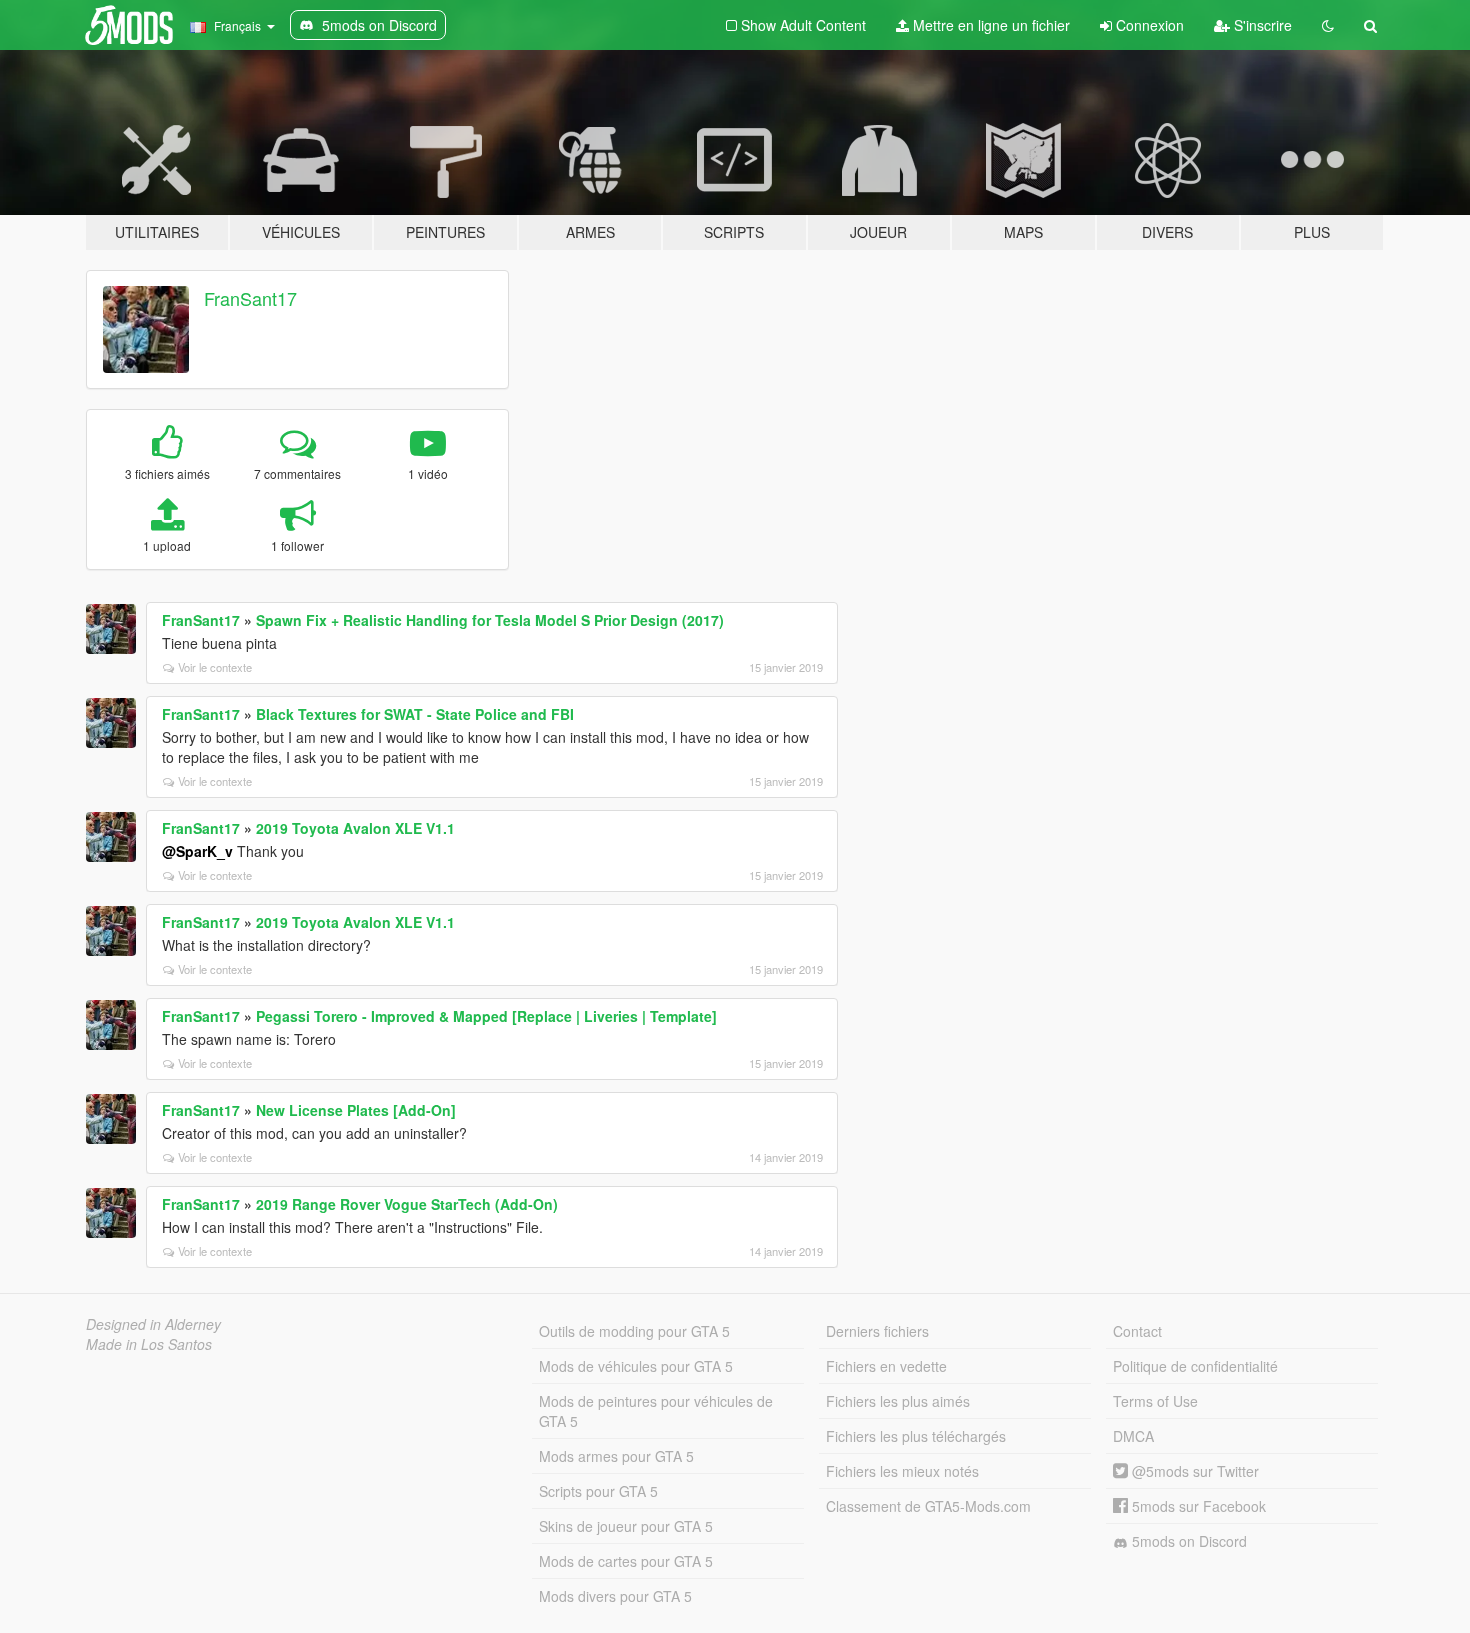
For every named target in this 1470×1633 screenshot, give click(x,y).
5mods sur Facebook (1197, 1506)
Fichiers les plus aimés (898, 1401)
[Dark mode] (1328, 25)
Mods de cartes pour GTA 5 (626, 1561)
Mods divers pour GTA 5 (615, 1596)
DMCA (1133, 1436)
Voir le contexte (215, 667)
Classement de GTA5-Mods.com (928, 1506)
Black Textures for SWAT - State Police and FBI (415, 714)
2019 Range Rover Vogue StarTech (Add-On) (407, 1204)
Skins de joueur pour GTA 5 (626, 1526)
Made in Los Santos (149, 1344)
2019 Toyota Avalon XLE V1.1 (355, 828)
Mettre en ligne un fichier (989, 25)
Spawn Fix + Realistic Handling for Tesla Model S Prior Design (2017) (490, 620)
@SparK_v (197, 851)
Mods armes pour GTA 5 (616, 1456)
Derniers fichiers (877, 1331)
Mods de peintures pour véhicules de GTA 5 (656, 1411)
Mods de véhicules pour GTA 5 (636, 1366)
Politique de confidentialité (1195, 1366)
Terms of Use (1155, 1401)
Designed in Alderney (153, 1324)
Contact (1137, 1331)
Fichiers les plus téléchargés (916, 1436)
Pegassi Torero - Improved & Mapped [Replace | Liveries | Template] (486, 1016)
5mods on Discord (1187, 1541)
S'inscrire (1261, 25)
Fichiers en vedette (886, 1366)
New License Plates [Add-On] (356, 1110)
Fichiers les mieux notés (902, 1471)
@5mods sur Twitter (1193, 1471)
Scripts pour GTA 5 (598, 1491)
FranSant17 (250, 298)
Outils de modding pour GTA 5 (634, 1331)
